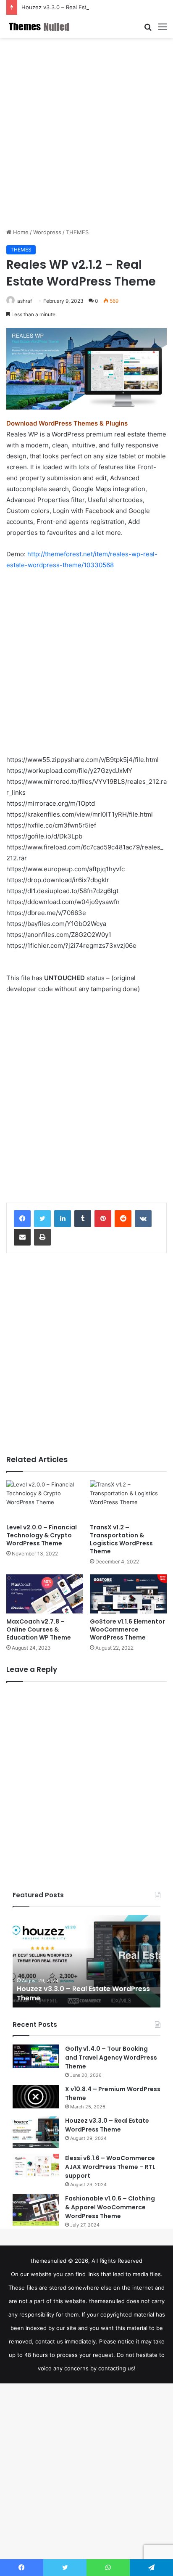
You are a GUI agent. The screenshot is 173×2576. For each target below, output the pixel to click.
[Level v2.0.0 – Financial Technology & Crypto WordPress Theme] (45, 1500)
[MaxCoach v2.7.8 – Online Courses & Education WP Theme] (45, 1594)
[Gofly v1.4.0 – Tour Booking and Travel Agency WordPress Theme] (36, 2056)
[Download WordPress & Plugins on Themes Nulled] (40, 26)
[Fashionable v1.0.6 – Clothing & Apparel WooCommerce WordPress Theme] (36, 2210)
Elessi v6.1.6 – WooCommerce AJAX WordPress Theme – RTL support (110, 2167)
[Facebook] (22, 1219)
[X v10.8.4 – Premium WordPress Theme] (36, 2097)
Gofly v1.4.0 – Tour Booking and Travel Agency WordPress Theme (111, 2058)
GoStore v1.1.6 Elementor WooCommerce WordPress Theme (127, 1629)
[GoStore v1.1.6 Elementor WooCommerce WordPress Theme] (128, 1594)
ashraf (25, 301)
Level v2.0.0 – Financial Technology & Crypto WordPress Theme (42, 1535)
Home (20, 232)
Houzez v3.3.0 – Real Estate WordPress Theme (83, 7)
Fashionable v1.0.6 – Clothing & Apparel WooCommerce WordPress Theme (110, 2207)
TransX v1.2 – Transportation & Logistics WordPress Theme (121, 1539)
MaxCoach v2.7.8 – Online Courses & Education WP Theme (39, 1629)
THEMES (77, 232)
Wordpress (47, 232)
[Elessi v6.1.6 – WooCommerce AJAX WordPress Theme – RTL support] (36, 2166)
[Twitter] (42, 1219)
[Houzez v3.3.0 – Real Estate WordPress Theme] (36, 2132)
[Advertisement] (86, 133)
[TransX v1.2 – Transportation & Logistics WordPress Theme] (128, 1500)
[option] (86, 1961)
